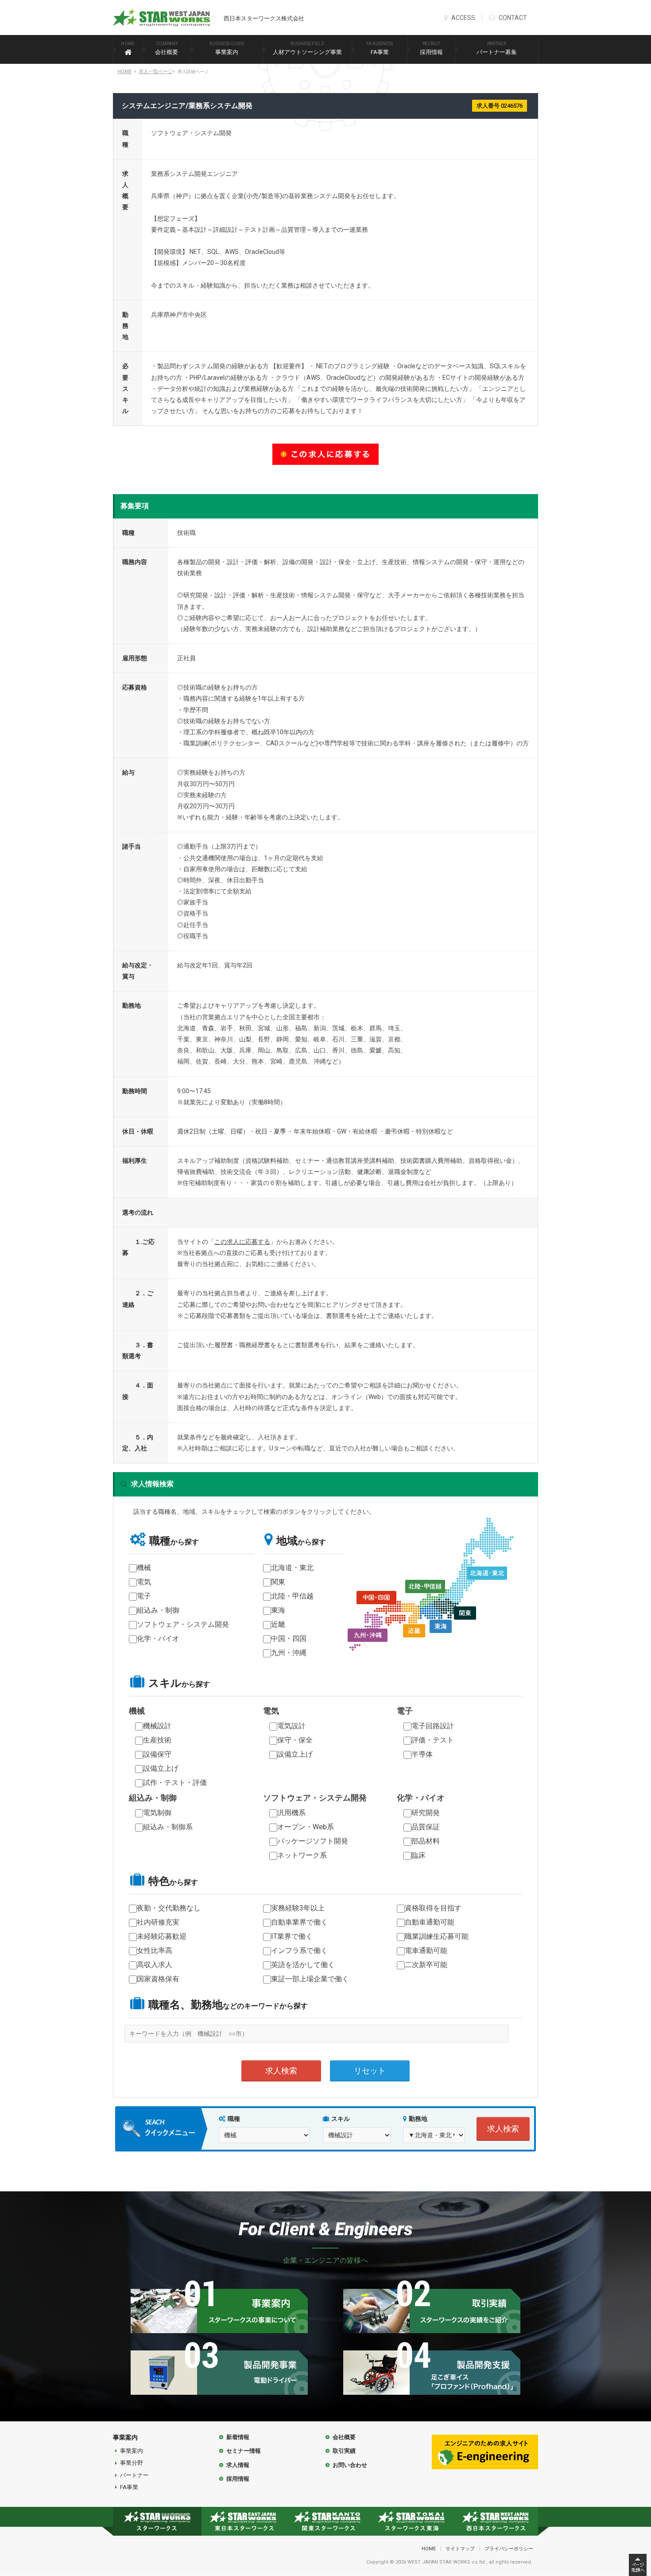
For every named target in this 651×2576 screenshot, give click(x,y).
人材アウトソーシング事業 (307, 48)
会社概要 (167, 48)
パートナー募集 (497, 48)
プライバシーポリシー (509, 2549)
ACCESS (463, 18)
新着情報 (238, 2437)
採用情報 (431, 48)
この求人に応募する (242, 1242)
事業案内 (227, 48)
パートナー (134, 2475)
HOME (124, 72)
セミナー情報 (244, 2451)
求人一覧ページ (156, 72)
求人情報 (238, 2465)
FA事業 (380, 48)
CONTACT (512, 18)
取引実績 (344, 2451)
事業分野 (132, 2463)
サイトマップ (460, 2549)
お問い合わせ (350, 2465)
